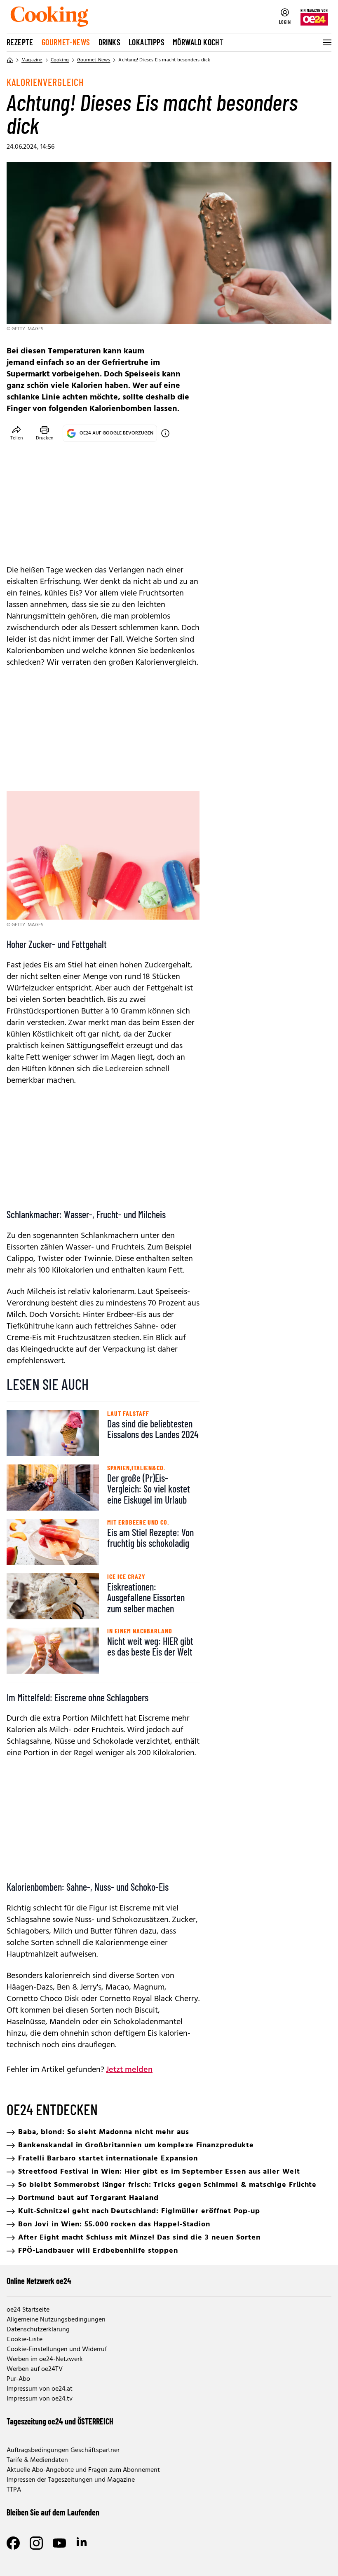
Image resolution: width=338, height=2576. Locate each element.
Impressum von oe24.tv (40, 2399)
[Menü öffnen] (326, 42)
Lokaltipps (147, 42)
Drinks (109, 42)
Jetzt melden (129, 2070)
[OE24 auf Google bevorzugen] (165, 433)
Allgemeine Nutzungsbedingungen (56, 2320)
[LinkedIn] (82, 2543)
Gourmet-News (66, 42)
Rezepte (20, 42)
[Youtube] (59, 2543)
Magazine (32, 60)
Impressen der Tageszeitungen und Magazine (71, 2480)
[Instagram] (36, 2543)
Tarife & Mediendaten (37, 2460)
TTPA (14, 2490)
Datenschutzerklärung (38, 2330)
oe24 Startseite (28, 2310)
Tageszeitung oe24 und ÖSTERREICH (60, 2421)
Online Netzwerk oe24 (39, 2281)
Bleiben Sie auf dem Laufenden (53, 2512)
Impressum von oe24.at (40, 2389)
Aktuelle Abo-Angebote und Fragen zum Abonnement (83, 2470)
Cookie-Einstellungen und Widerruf (57, 2349)
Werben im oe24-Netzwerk (45, 2359)
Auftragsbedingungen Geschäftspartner (63, 2450)
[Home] (10, 60)
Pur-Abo (18, 2379)
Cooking (60, 60)
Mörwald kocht (198, 42)
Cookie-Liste (25, 2340)
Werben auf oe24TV (35, 2369)
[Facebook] (13, 2543)
